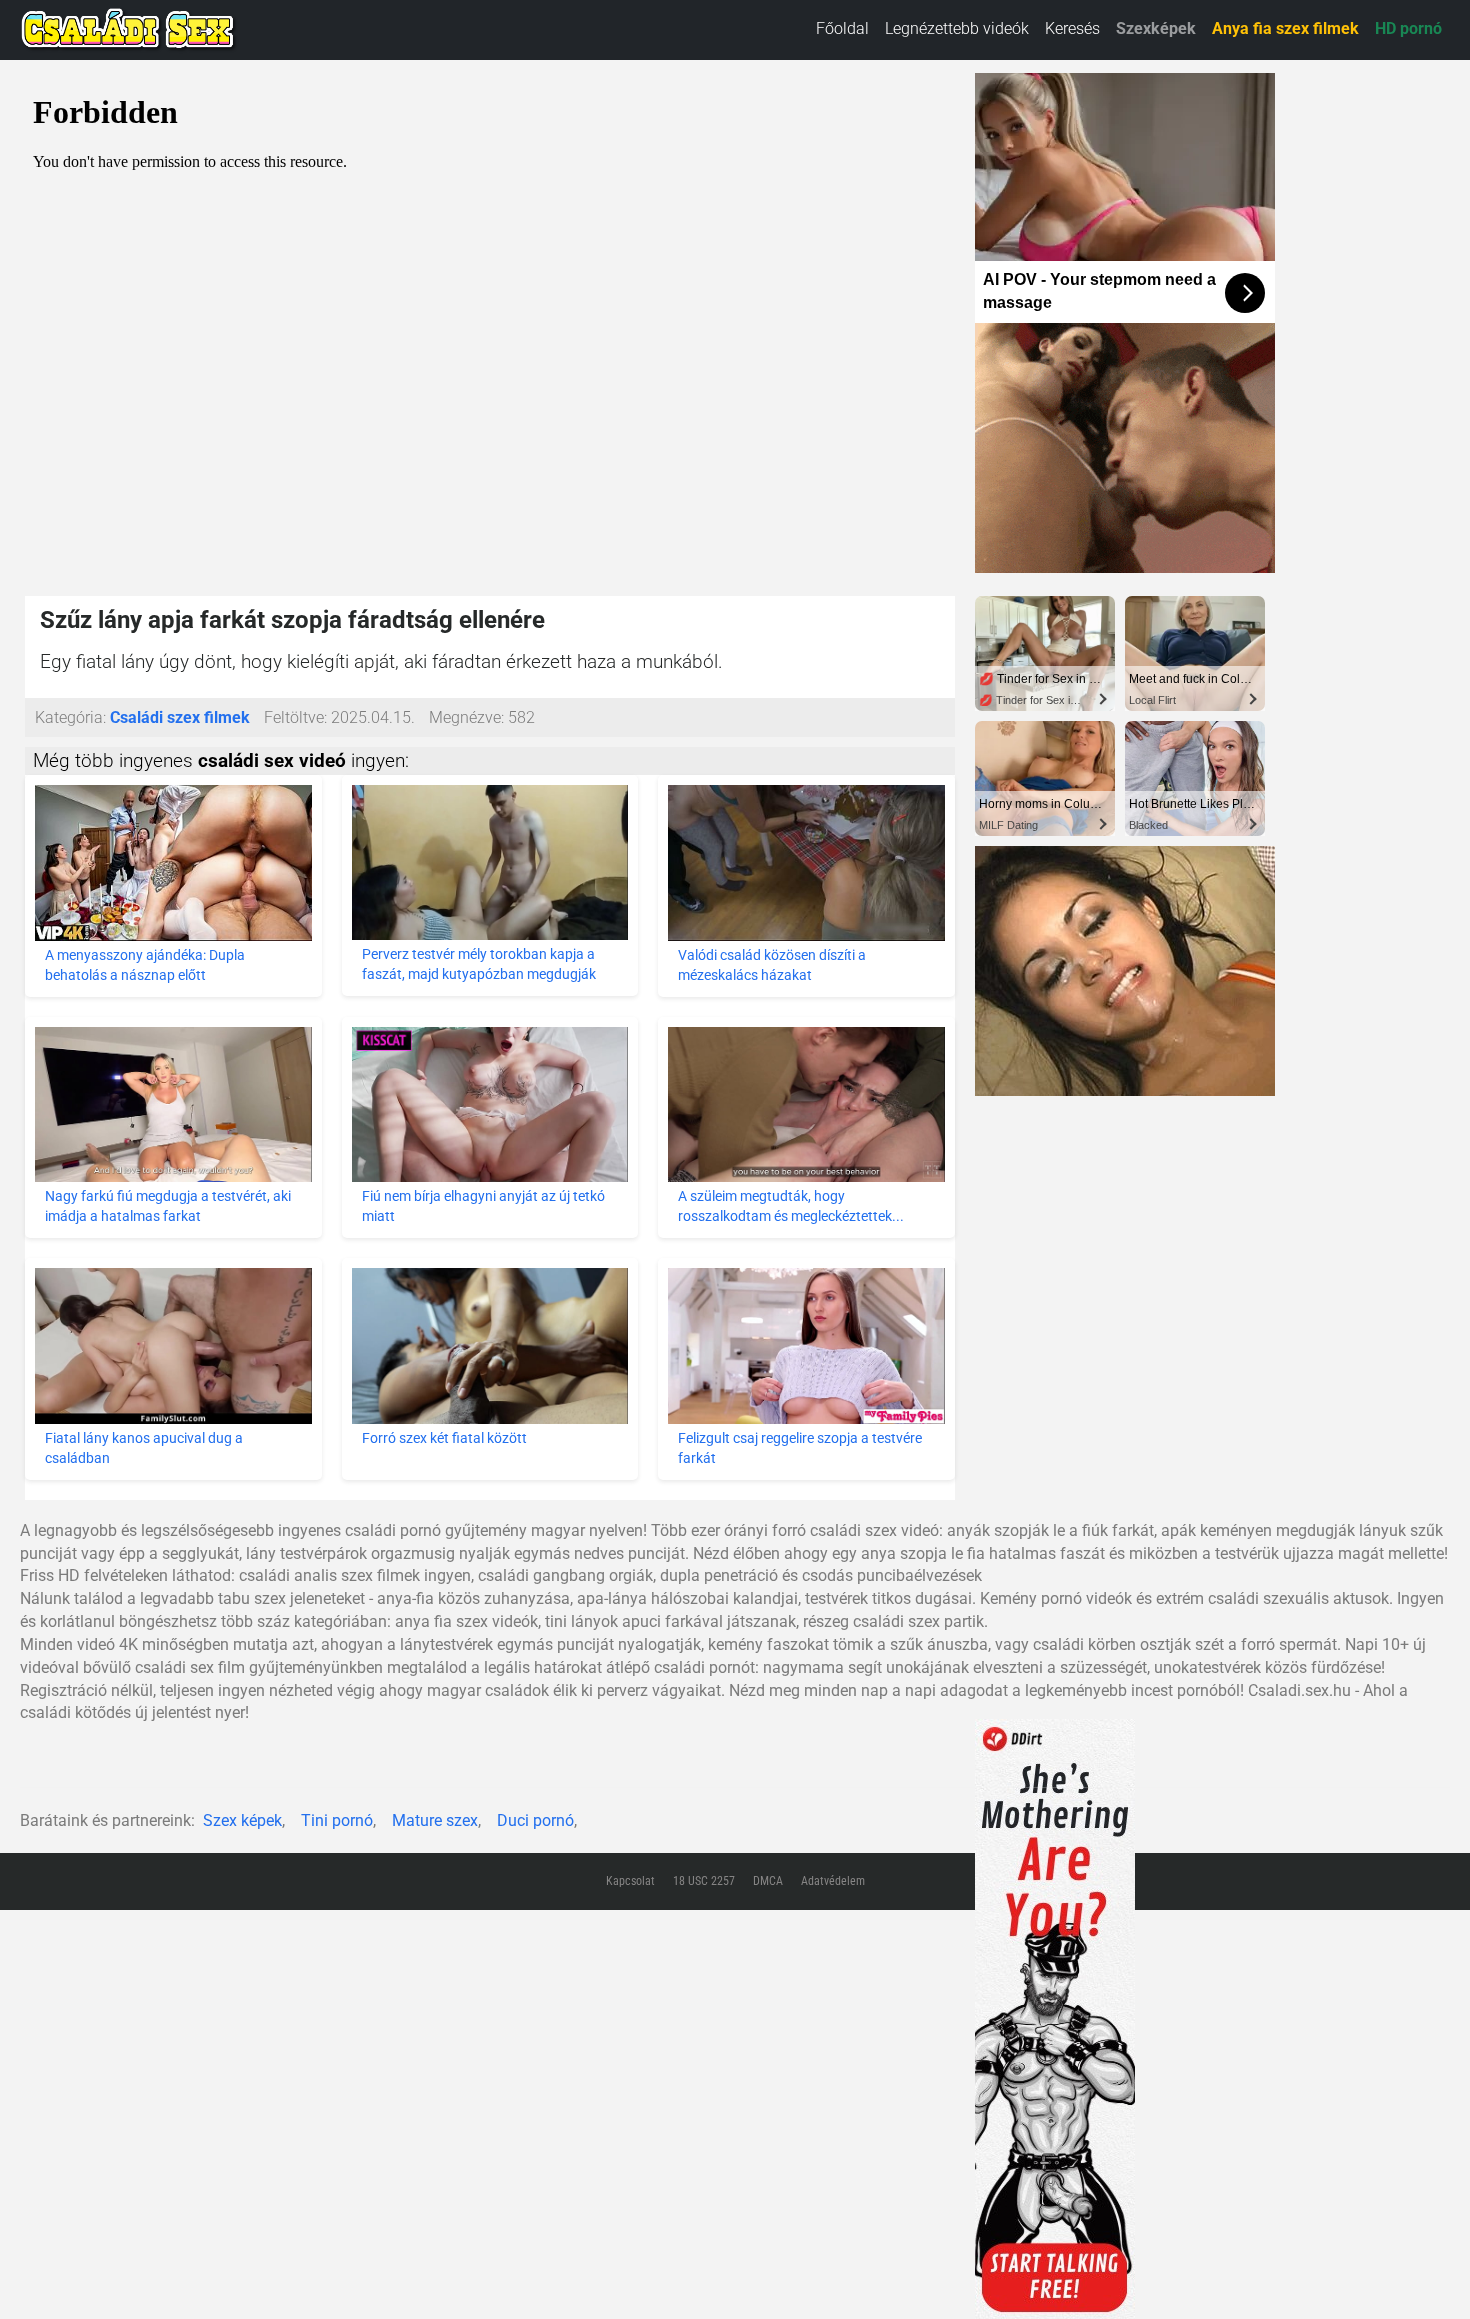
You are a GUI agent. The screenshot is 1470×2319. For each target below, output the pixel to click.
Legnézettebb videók (957, 28)
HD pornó (1408, 28)
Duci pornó (535, 1820)
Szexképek (1156, 28)
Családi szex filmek (180, 717)
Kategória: (70, 717)
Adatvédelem (833, 1881)
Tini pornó (337, 1820)
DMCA (768, 1881)
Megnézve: (466, 717)
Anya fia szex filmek (1285, 28)
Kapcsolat (630, 1881)
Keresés (1072, 28)
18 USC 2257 (704, 1881)
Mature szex (435, 1820)
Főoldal (842, 28)
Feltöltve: (295, 717)
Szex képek (242, 1820)
